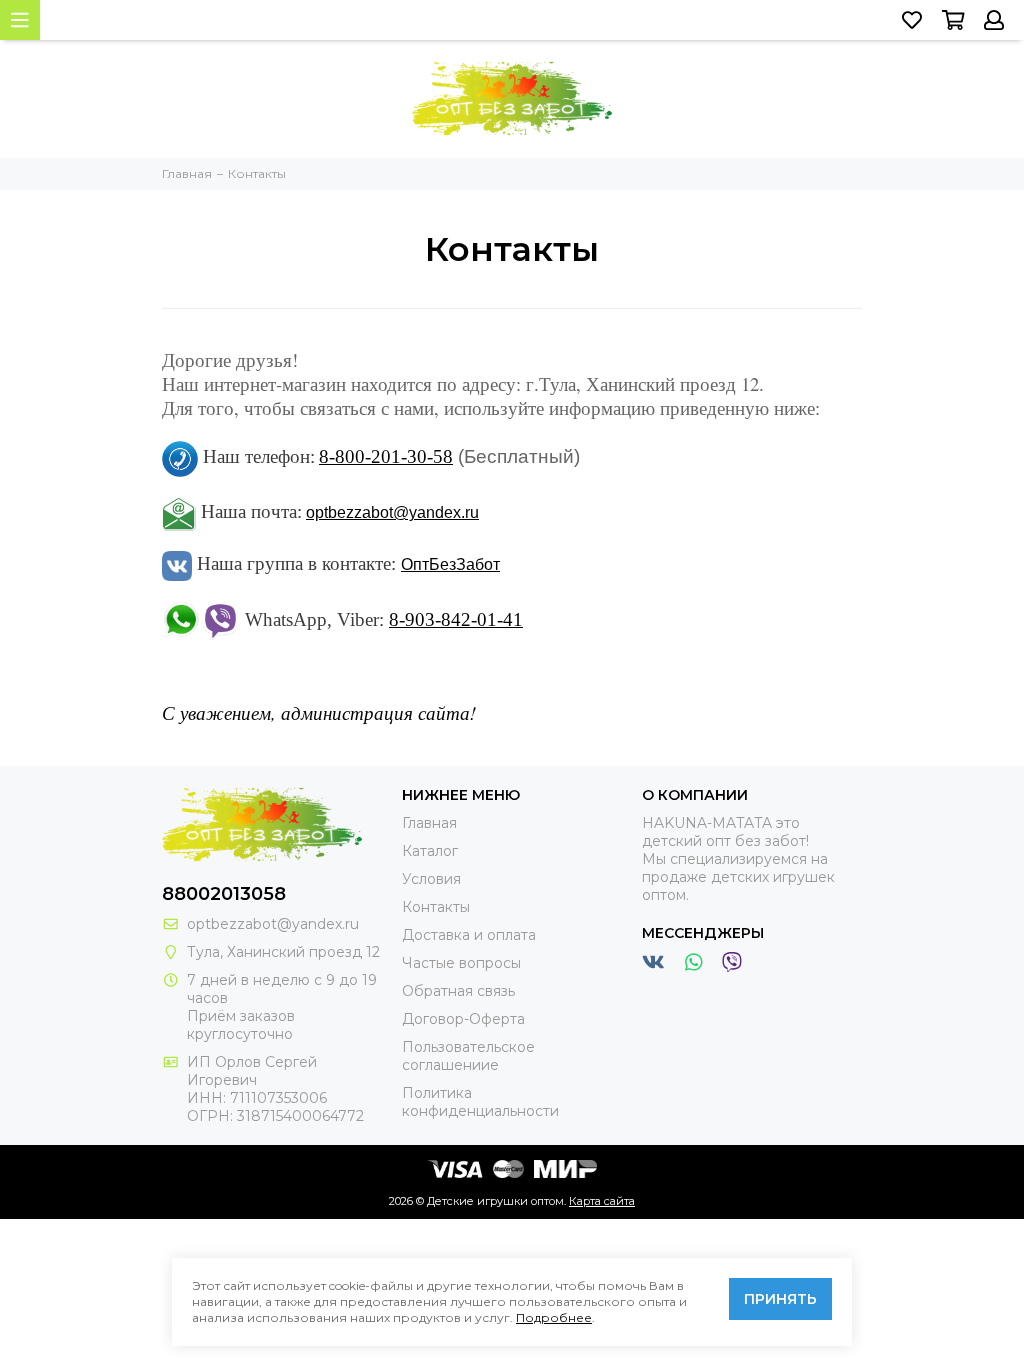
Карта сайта (602, 1201)
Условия (431, 879)
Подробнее (554, 1317)
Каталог (430, 851)
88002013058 (224, 894)
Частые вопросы (461, 963)
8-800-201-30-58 (386, 456)
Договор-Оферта (463, 1019)
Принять (780, 1299)
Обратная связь (458, 991)
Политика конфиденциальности (480, 1102)
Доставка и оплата (469, 935)
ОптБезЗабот (450, 564)
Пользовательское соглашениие (468, 1056)
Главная (429, 823)
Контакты (436, 907)
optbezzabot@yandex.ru (392, 512)
